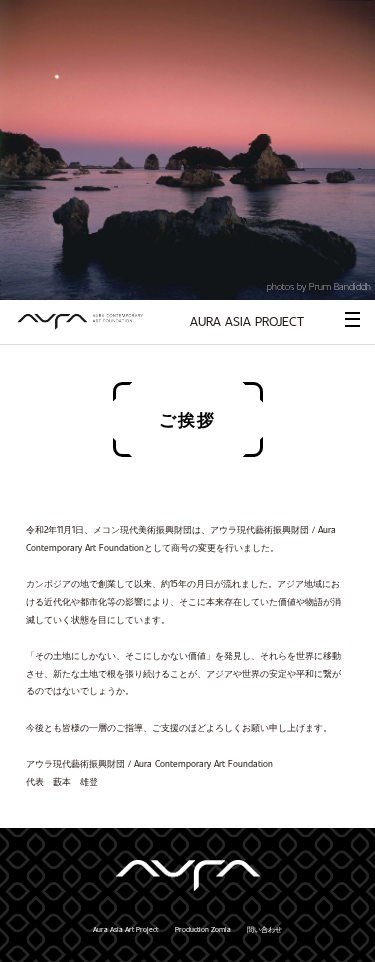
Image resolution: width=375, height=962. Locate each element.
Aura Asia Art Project (125, 929)
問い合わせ (264, 929)
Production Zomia (203, 929)
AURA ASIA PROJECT (247, 321)
